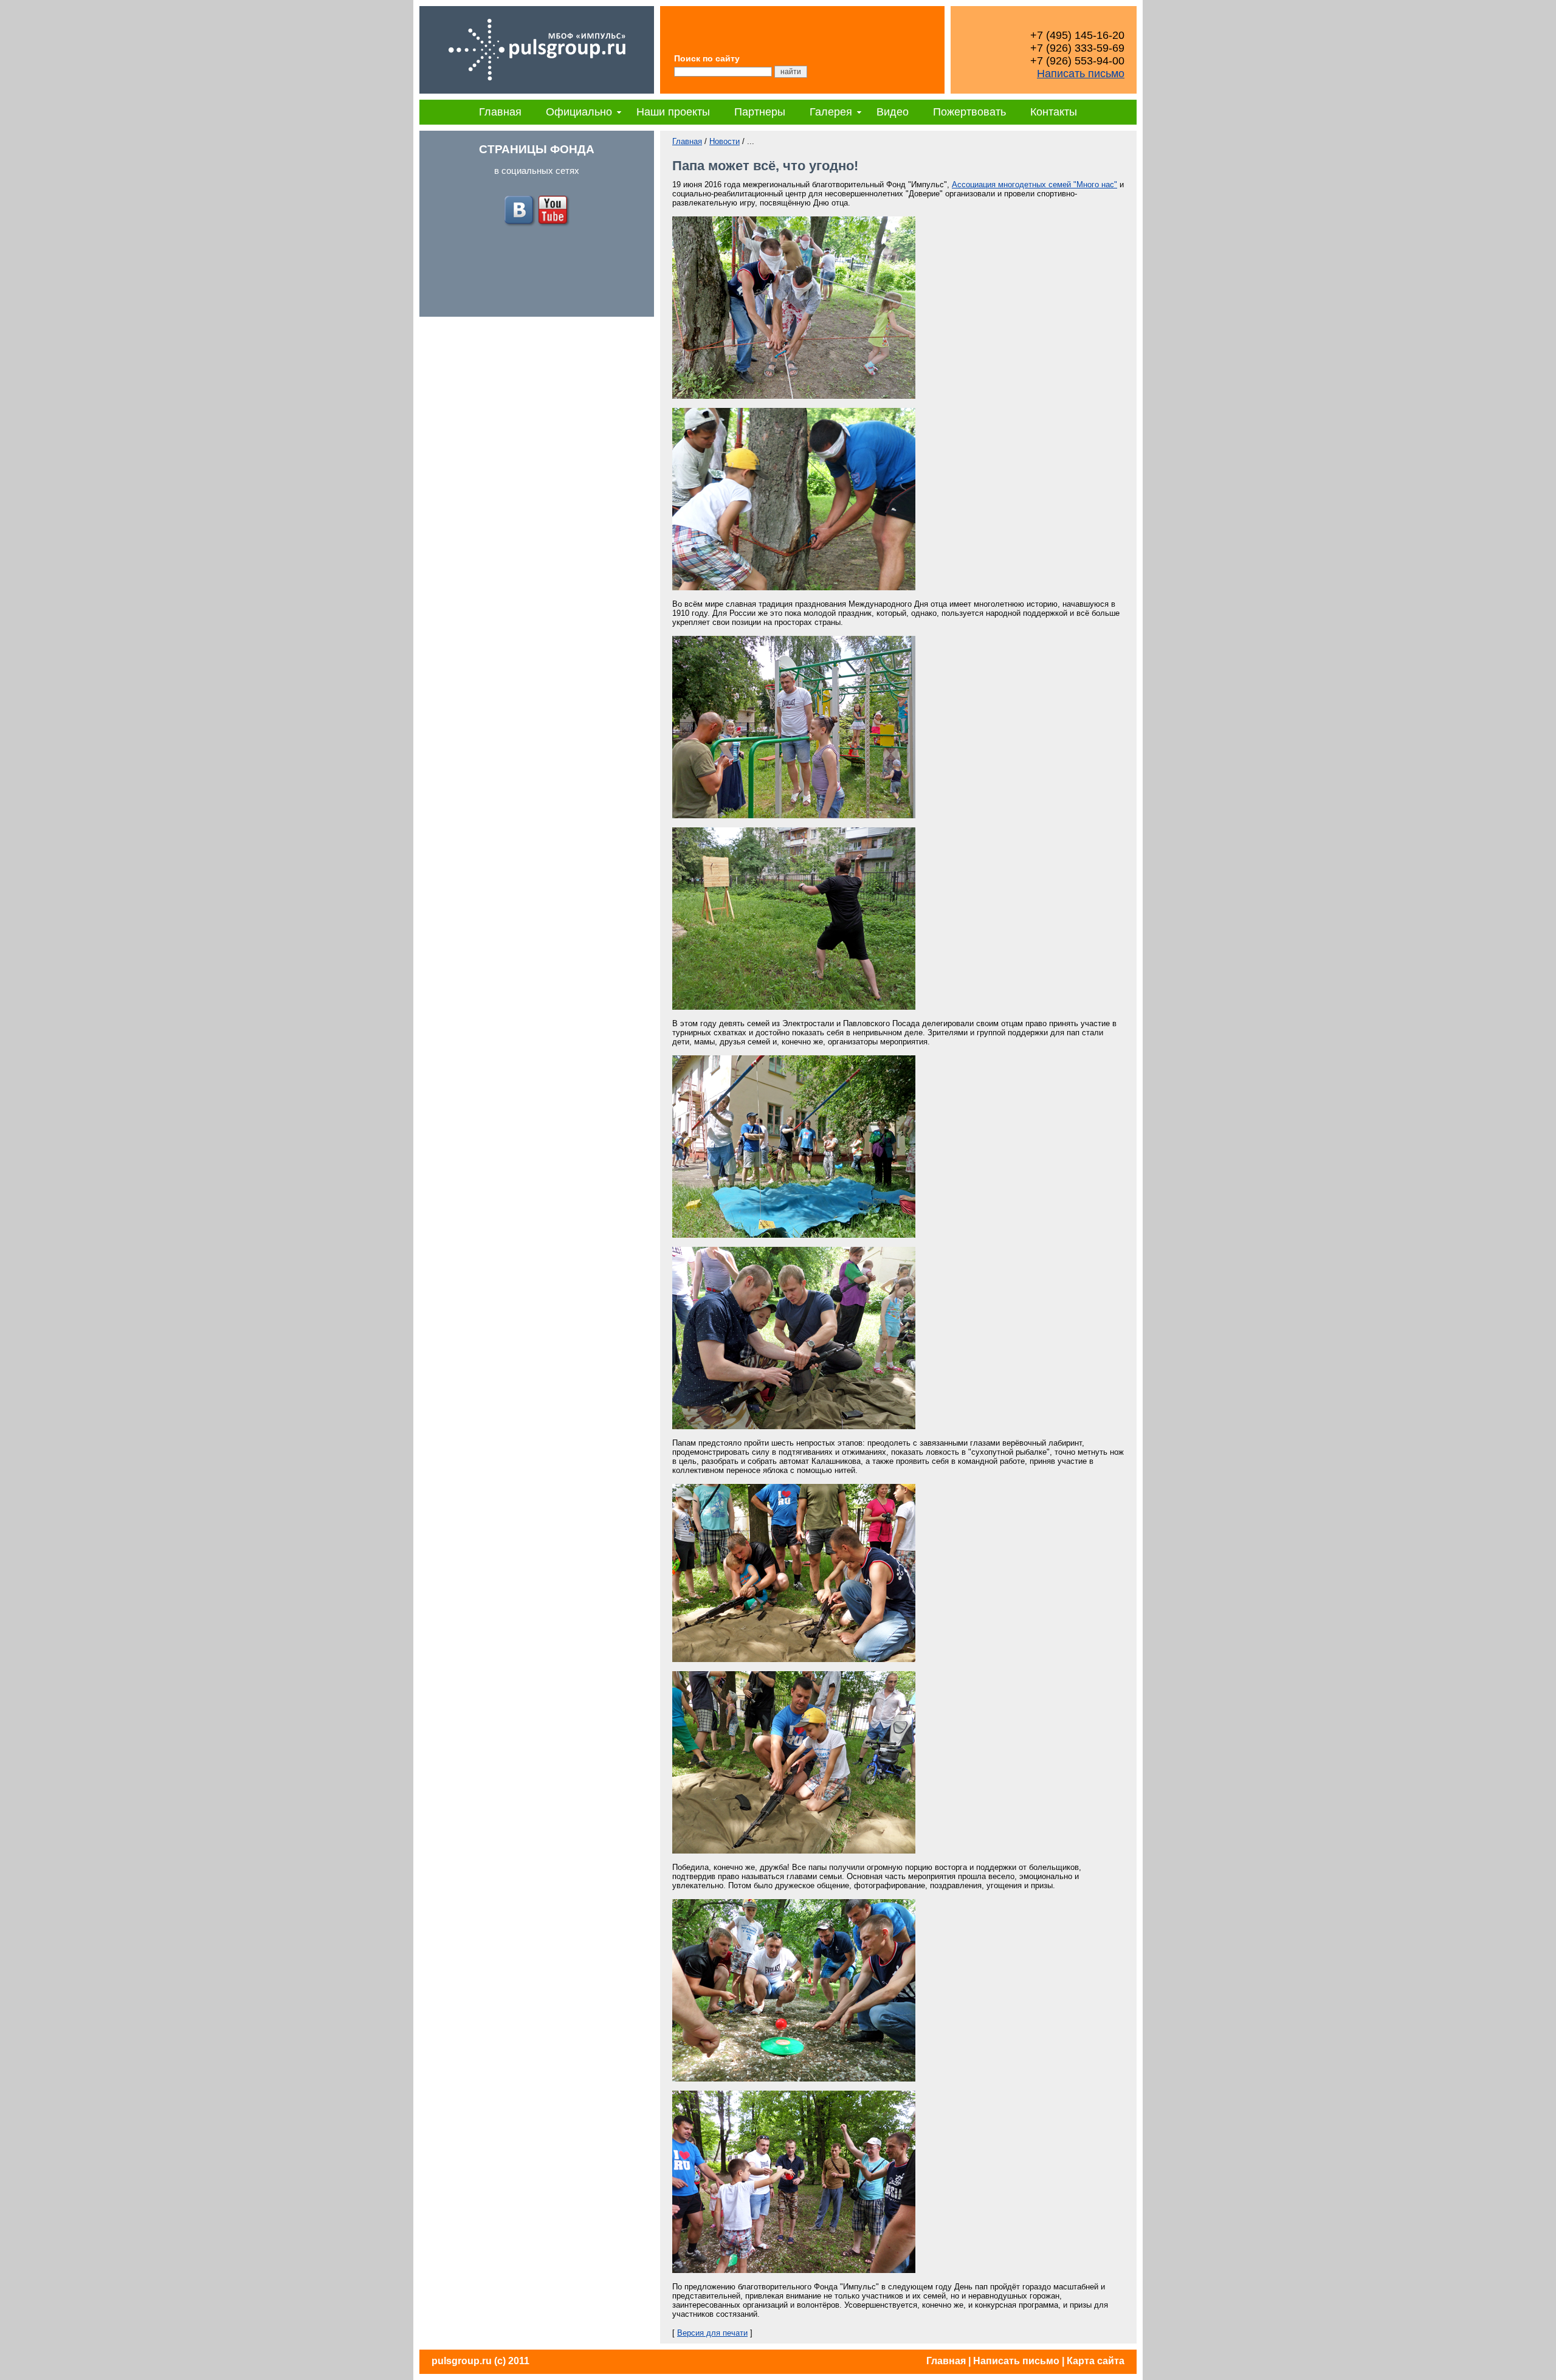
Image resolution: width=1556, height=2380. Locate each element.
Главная (500, 112)
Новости (725, 141)
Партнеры (760, 112)
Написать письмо (1081, 74)
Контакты (1054, 112)
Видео (893, 112)
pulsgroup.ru (462, 2361)
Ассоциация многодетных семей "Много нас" (1034, 185)
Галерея (831, 112)
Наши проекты (673, 112)
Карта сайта (1096, 2361)
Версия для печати (712, 2333)
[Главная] (537, 91)
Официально (579, 112)
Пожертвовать (969, 112)
